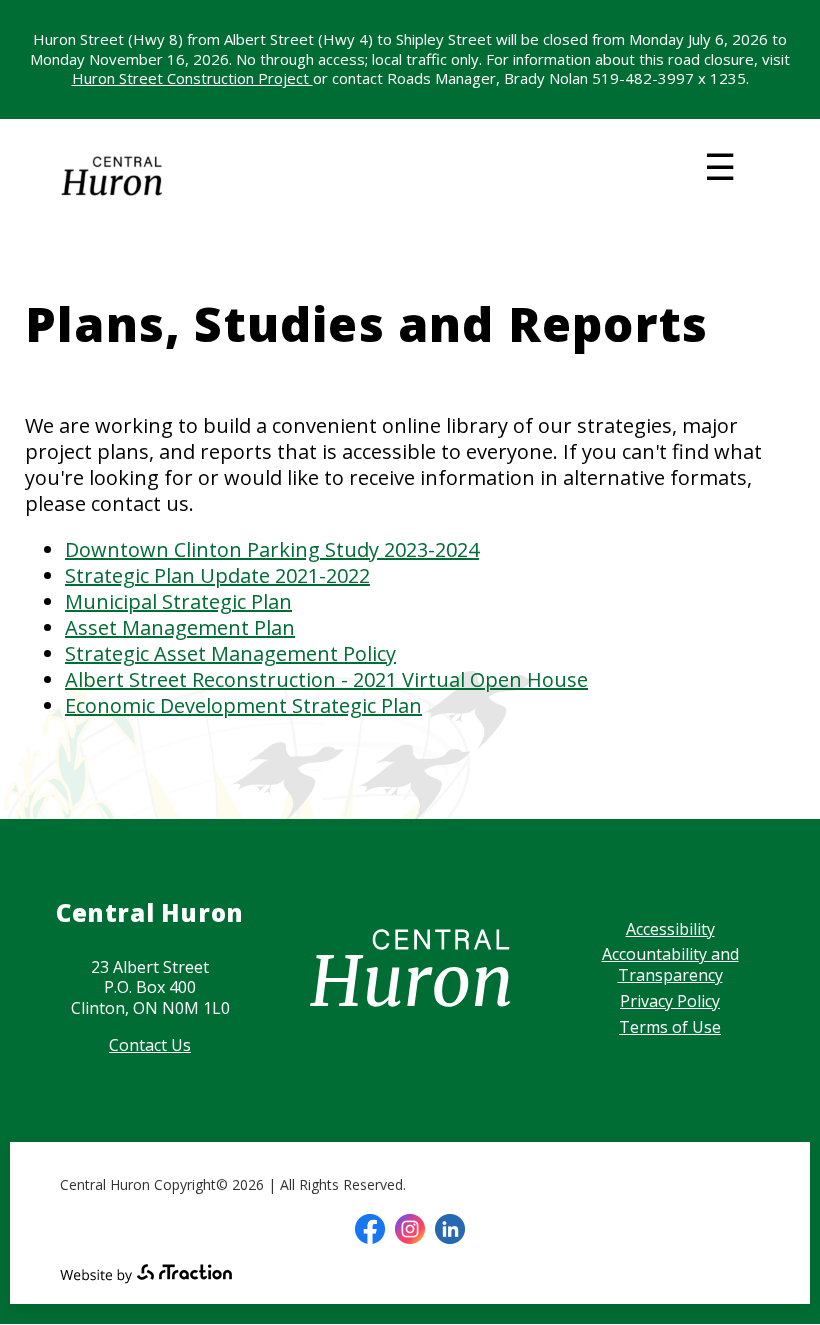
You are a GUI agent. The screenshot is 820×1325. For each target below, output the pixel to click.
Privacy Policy (670, 1001)
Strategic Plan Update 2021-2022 (217, 575)
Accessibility (670, 929)
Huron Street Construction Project (192, 78)
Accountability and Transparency (670, 964)
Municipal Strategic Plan (178, 601)
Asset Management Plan (180, 627)
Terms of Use (670, 1027)
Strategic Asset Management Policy (230, 653)
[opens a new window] (370, 1229)
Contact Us (150, 1045)
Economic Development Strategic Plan (243, 705)
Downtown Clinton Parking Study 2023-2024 (272, 549)
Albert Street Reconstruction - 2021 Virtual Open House (326, 679)
